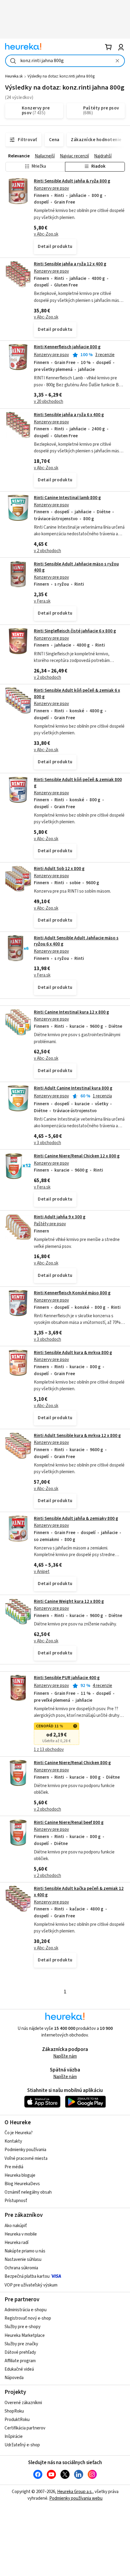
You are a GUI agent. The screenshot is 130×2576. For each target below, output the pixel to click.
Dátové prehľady (20, 2352)
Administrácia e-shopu (26, 2310)
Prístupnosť (16, 2201)
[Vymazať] (117, 61)
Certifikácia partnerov (25, 2428)
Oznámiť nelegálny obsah (28, 2192)
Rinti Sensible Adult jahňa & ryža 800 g (72, 181)
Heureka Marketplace (25, 2335)
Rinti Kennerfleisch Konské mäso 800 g (72, 1293)
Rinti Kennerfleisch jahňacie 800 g (67, 347)
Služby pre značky (21, 2344)
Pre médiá (14, 2167)
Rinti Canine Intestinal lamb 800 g (67, 498)
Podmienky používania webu (76, 2498)
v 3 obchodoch (47, 1143)
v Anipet (42, 1572)
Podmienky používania (25, 2150)
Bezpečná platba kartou (27, 2276)
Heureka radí (16, 2243)
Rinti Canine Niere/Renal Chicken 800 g (72, 1763)
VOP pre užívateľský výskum (31, 2285)
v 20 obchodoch (49, 402)
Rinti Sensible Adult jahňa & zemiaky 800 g (76, 1519)
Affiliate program (20, 2361)
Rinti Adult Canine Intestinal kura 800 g (73, 1088)
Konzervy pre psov (51, 188)
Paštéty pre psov (50, 1224)
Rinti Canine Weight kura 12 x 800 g (69, 1601)
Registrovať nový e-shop (28, 2318)
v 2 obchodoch (47, 551)
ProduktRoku (17, 2420)
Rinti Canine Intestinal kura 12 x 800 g (71, 1012)
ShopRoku (14, 2411)
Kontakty (13, 2141)
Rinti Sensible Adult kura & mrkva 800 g (73, 1353)
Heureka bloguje (20, 2175)
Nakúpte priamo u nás (25, 2251)
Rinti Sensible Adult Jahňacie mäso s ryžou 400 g (76, 567)
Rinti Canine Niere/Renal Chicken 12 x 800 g (77, 1156)
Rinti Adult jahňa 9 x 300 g (60, 1217)
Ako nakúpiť (16, 2226)
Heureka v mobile (21, 2234)
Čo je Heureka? (19, 2133)
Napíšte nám (65, 2056)
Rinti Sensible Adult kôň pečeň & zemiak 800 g (78, 783)
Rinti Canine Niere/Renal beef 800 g (69, 1823)
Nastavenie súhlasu (23, 2260)
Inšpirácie (14, 2437)
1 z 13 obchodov (49, 1750)
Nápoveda (14, 2378)
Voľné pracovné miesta (26, 2158)
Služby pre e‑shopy (23, 2327)
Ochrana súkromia (21, 2268)
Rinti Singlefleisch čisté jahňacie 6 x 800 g (75, 631)
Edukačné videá (19, 2369)
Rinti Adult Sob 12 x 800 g (59, 869)
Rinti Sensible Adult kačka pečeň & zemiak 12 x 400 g (65, 1927)
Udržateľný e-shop (22, 2445)
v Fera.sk (42, 601)
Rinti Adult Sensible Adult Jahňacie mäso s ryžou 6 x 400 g (76, 941)
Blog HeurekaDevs (22, 2184)
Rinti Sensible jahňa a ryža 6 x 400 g (69, 415)
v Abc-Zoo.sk (46, 234)
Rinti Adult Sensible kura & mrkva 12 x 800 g (77, 1436)
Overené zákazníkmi (23, 2403)
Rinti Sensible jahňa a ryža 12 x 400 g (70, 264)
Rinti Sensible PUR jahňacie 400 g (67, 1678)
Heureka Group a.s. (75, 2492)
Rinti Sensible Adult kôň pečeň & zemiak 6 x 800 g (77, 693)
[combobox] (65, 61)
